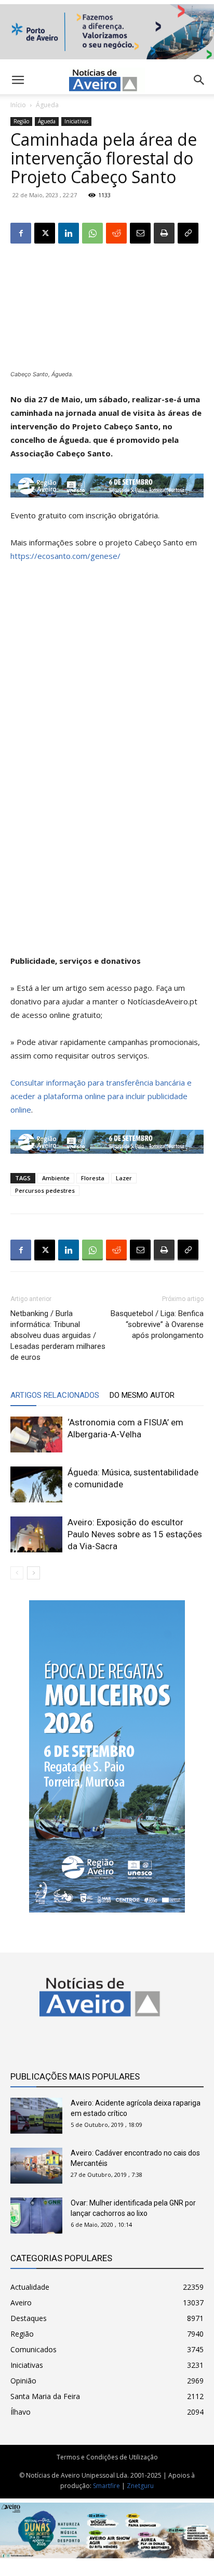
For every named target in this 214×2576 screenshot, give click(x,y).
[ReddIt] (116, 233)
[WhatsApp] (92, 233)
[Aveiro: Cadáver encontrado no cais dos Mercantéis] (36, 2166)
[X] (45, 233)
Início (18, 105)
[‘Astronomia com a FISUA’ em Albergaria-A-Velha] (36, 1434)
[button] (199, 80)
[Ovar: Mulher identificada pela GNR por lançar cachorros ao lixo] (36, 2216)
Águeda (47, 105)
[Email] (140, 233)
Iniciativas (76, 121)
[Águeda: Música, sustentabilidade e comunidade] (36, 1484)
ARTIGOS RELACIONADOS (55, 1395)
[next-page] (34, 1573)
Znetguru (140, 2486)
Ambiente (56, 1178)
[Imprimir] (164, 233)
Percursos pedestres (45, 1190)
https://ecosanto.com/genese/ (65, 556)
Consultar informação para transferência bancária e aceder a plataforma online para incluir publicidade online (101, 1096)
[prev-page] (17, 1573)
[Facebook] (21, 233)
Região (21, 121)
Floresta (93, 1178)
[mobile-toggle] (18, 80)
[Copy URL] (188, 233)
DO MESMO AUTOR (142, 1395)
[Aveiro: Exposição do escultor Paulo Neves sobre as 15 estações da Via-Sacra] (36, 1534)
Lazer (124, 1178)
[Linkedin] (69, 233)
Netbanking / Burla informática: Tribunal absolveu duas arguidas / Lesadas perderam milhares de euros (58, 1335)
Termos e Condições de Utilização (107, 2457)
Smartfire (106, 2486)
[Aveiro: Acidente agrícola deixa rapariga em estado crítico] (36, 2116)
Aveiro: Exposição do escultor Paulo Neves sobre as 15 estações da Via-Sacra (135, 1534)
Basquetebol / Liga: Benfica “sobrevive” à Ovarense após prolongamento (157, 1324)
